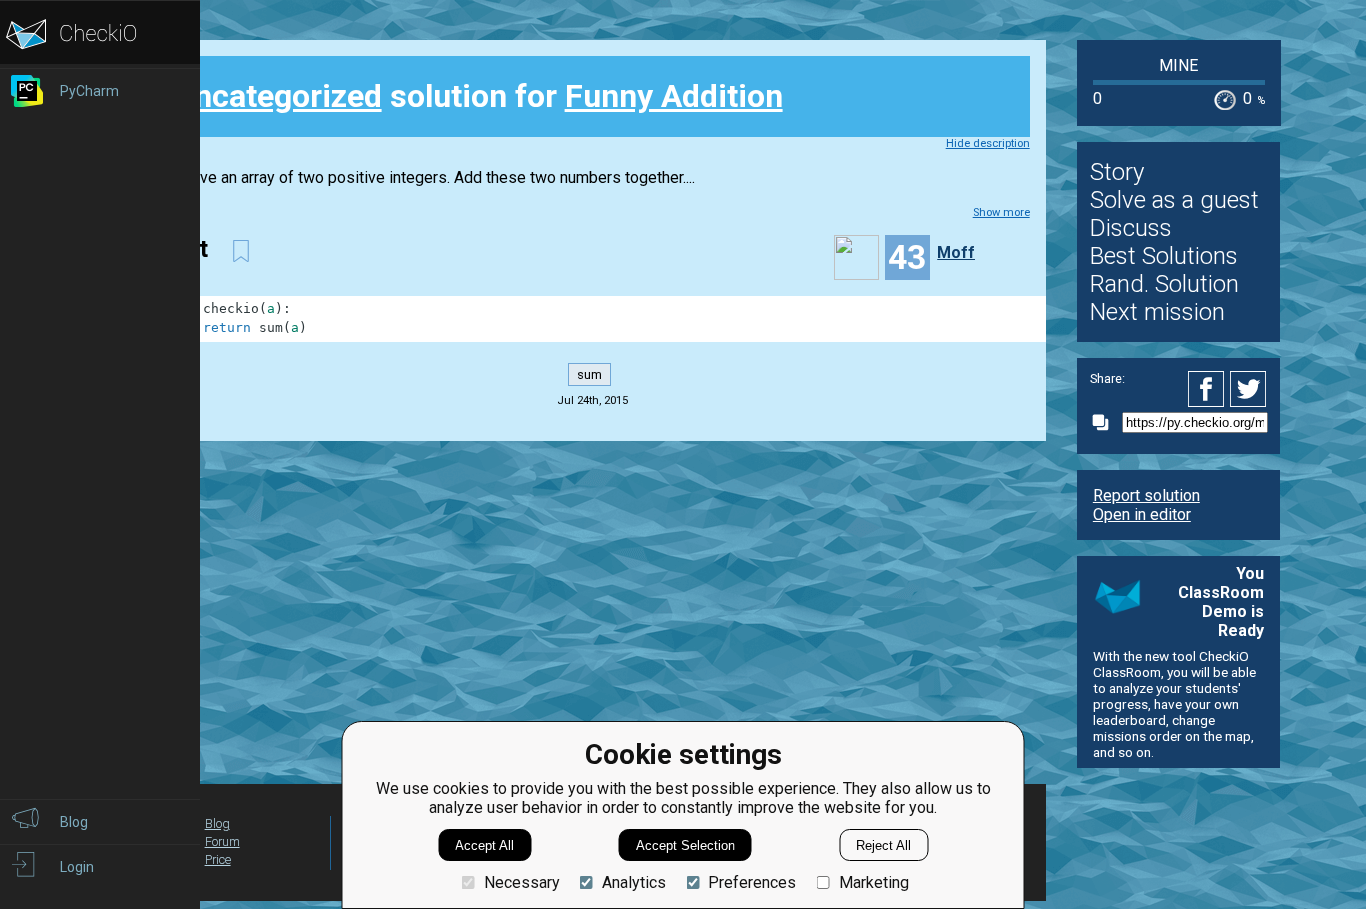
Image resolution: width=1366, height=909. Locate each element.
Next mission (1157, 312)
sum (589, 374)
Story (1117, 172)
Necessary (521, 882)
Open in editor (1142, 514)
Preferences (752, 882)
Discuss (1131, 228)
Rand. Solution (1164, 284)
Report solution (1146, 495)
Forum (222, 841)
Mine (1178, 65)
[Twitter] (1249, 389)
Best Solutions (1164, 256)
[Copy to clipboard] (1106, 422)
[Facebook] (1209, 389)
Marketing (873, 882)
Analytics (634, 882)
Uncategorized (277, 96)
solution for (478, 96)
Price (218, 859)
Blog (217, 823)
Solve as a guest (1174, 200)
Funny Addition (674, 96)
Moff (956, 252)
